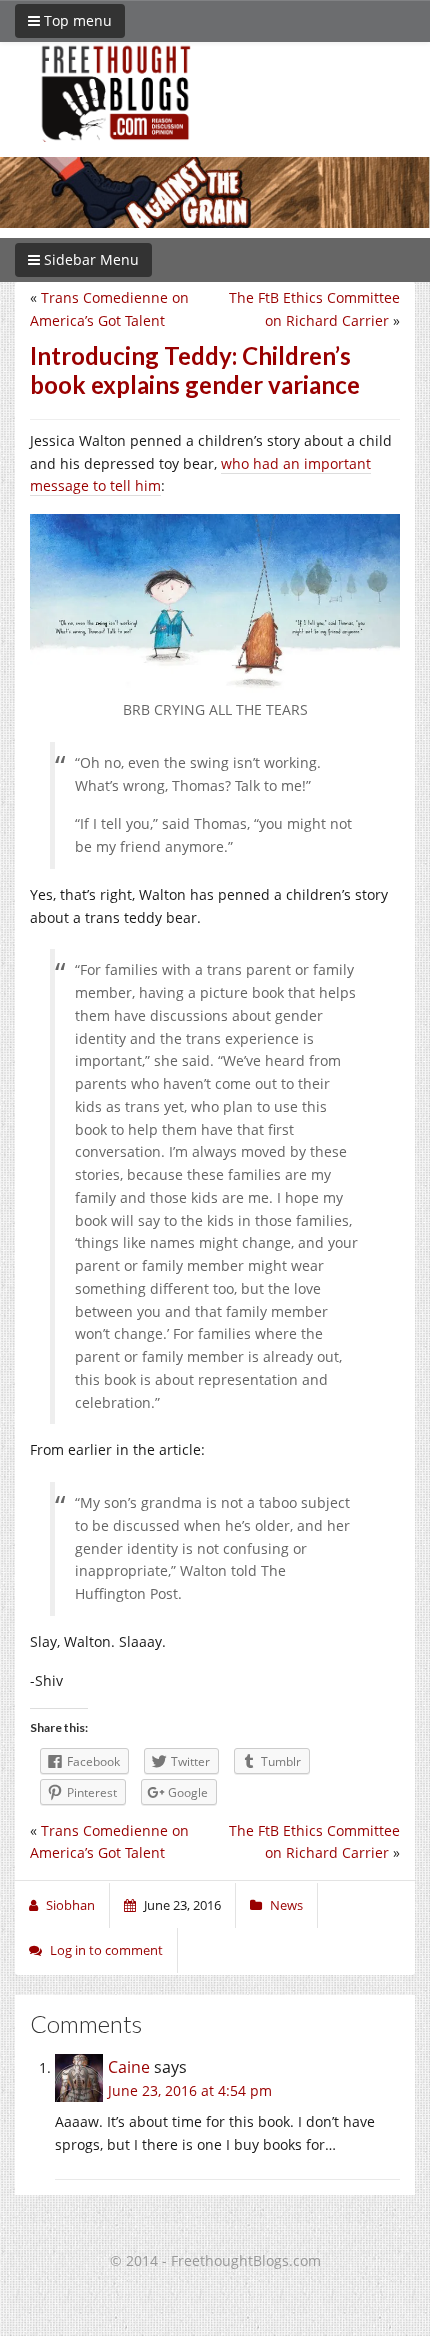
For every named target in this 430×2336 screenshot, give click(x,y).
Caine (129, 2067)
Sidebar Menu (89, 259)
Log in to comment (106, 1950)
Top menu (76, 20)
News (286, 1905)
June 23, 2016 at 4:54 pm (190, 2090)
